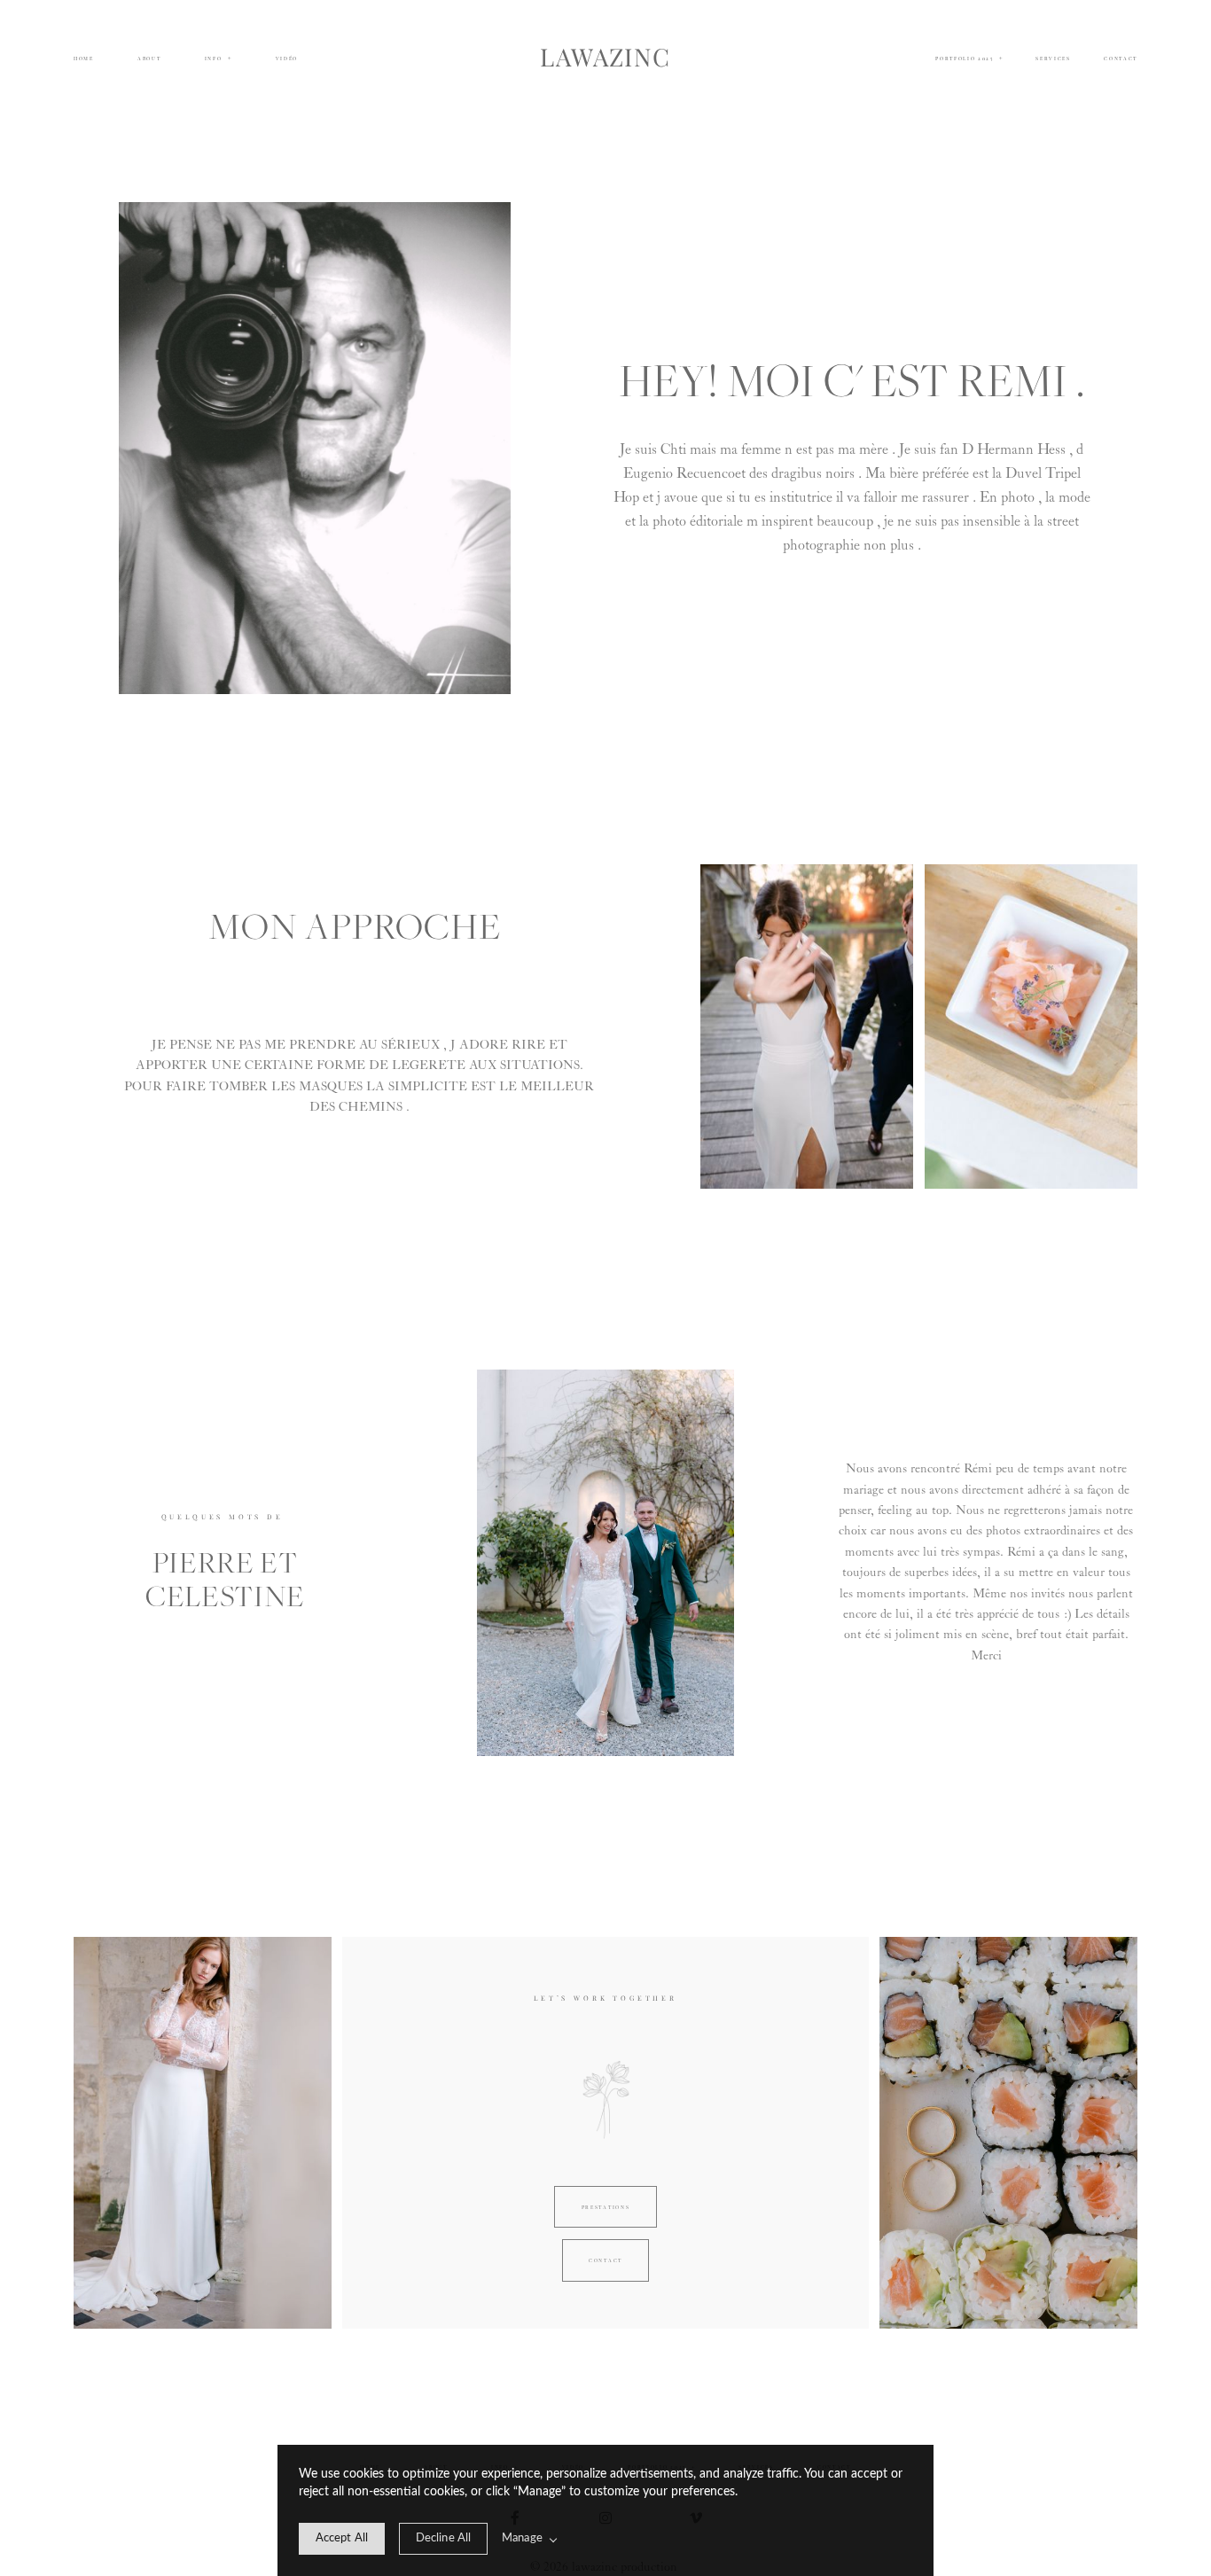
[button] (218, 59)
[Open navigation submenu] (1001, 58)
